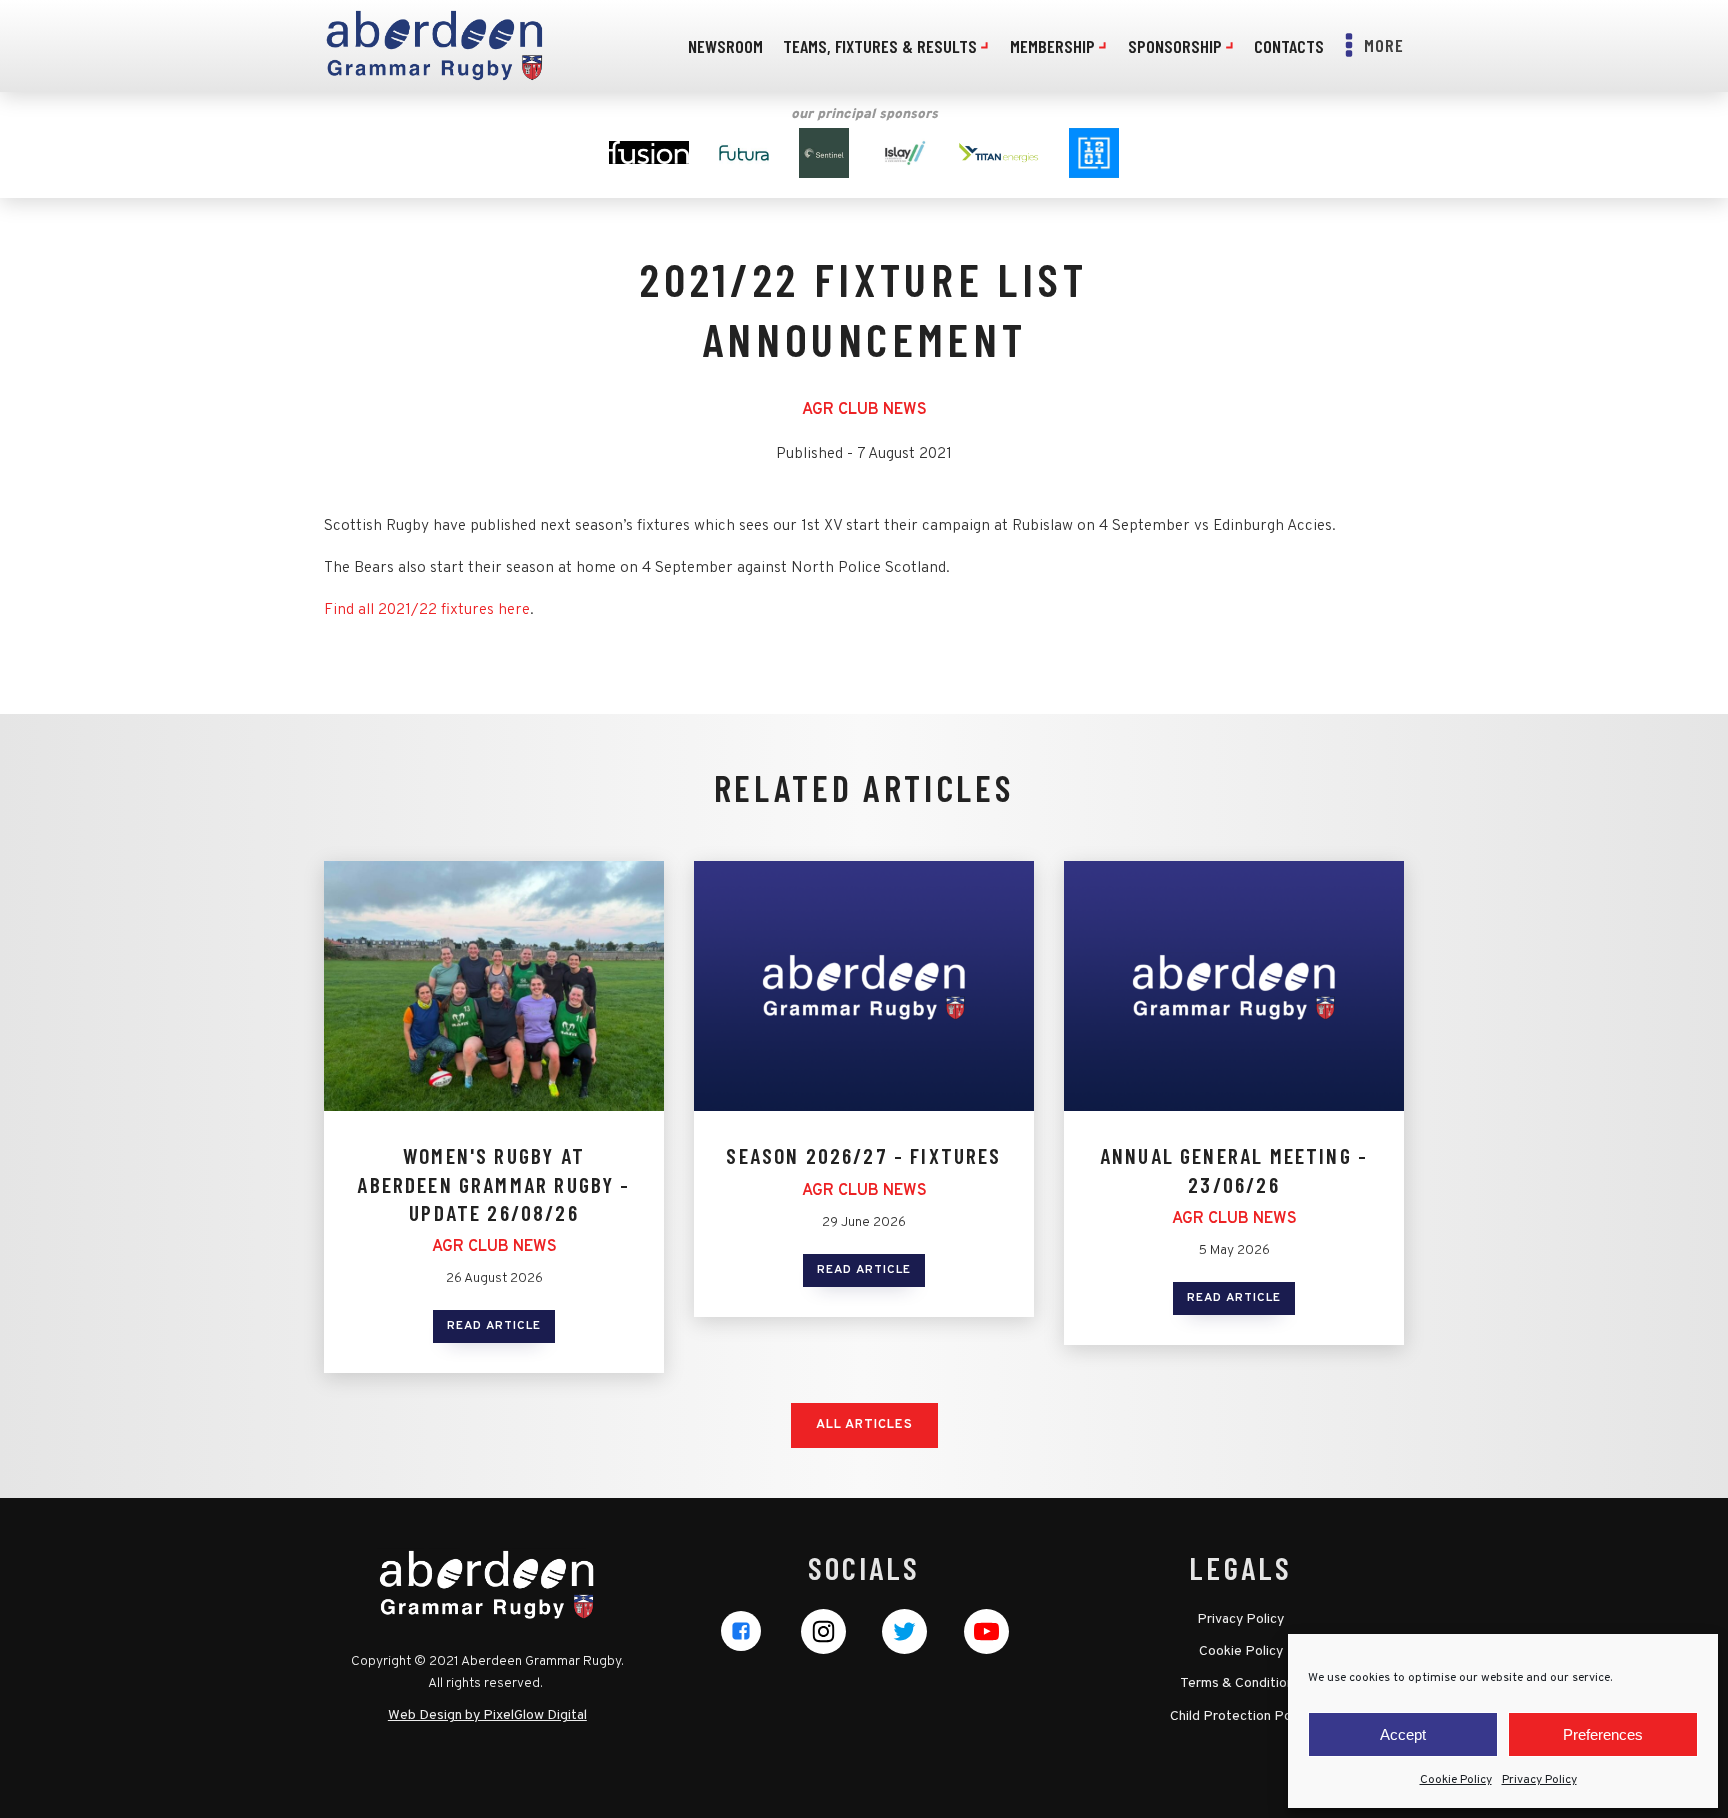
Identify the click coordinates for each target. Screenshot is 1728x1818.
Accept (1403, 1734)
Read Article (494, 1326)
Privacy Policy (1539, 1780)
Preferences (1603, 1734)
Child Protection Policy (1241, 1716)
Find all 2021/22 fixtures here (427, 610)
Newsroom (725, 46)
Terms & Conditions (1240, 1683)
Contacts (1289, 46)
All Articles (864, 1425)
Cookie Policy (1456, 1780)
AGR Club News (864, 410)
